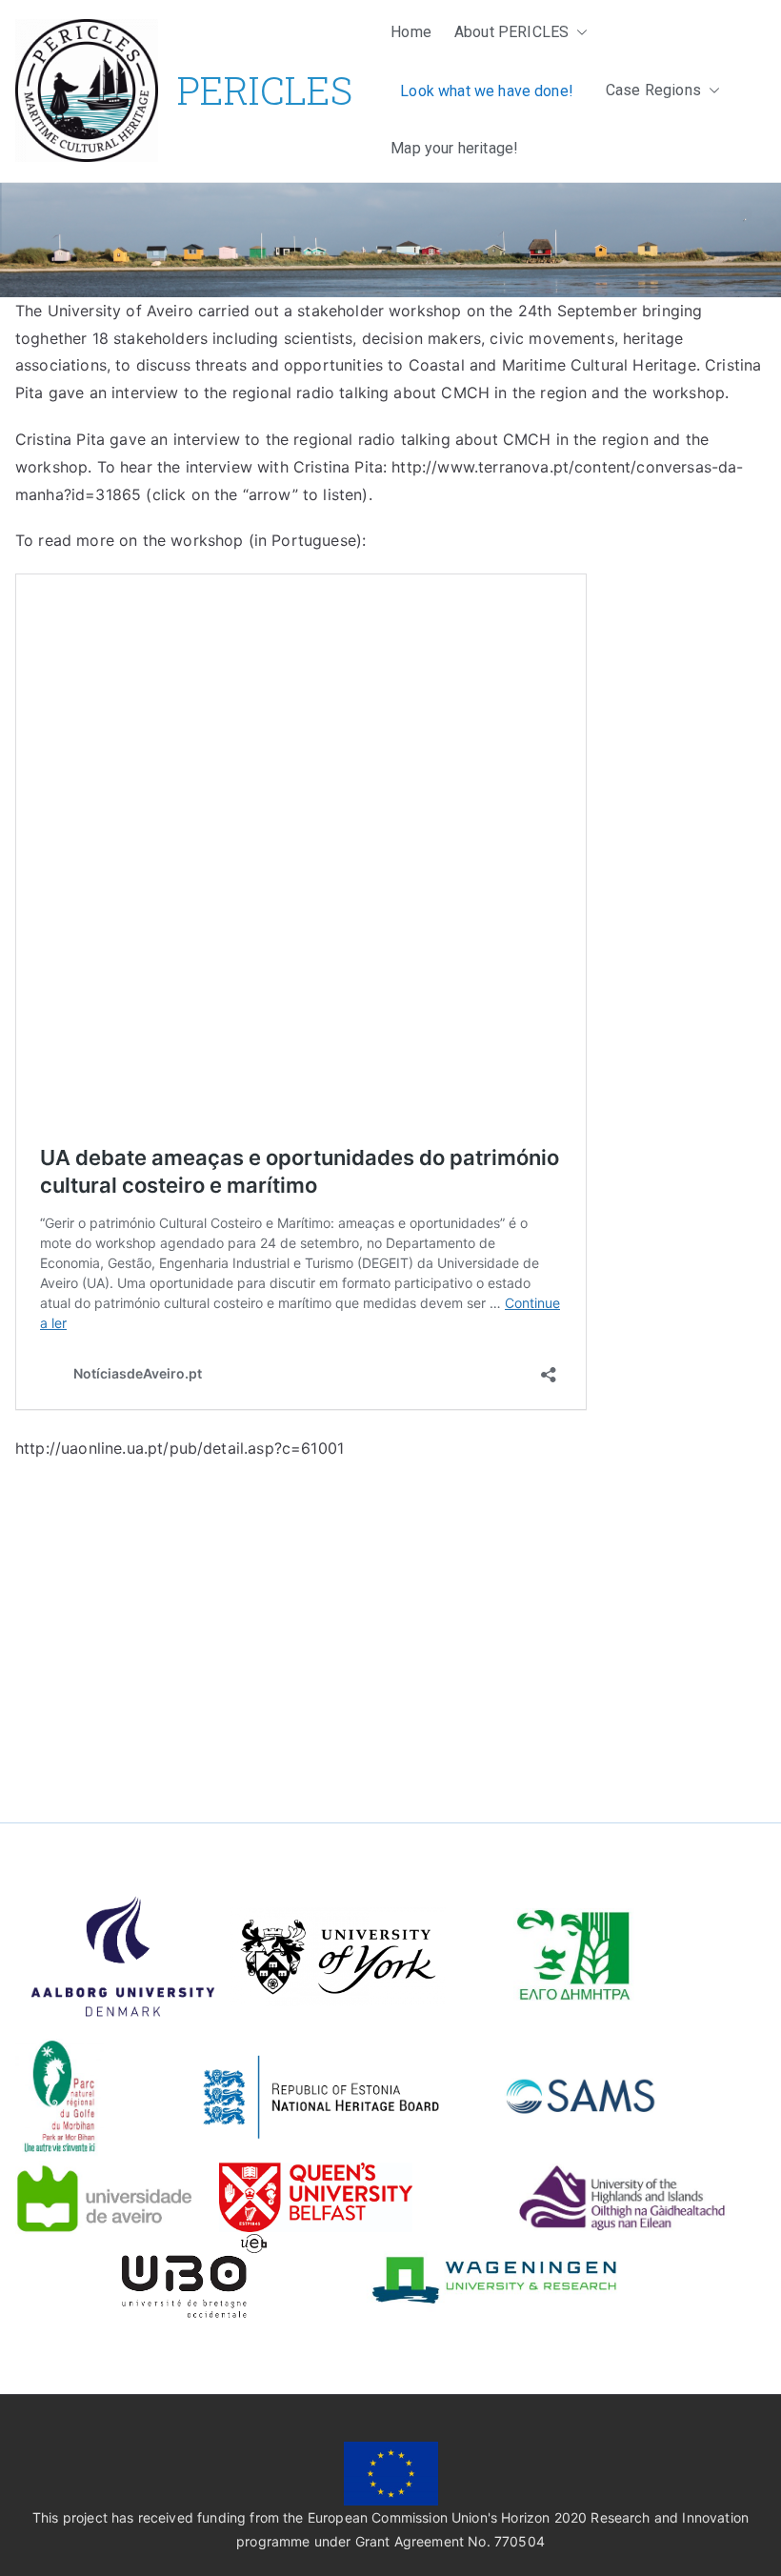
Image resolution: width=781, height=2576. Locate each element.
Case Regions (653, 90)
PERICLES (265, 90)
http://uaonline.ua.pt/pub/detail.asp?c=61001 (180, 1448)
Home (411, 32)
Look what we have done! (487, 91)
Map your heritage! (454, 148)
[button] (578, 33)
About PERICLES (511, 32)
